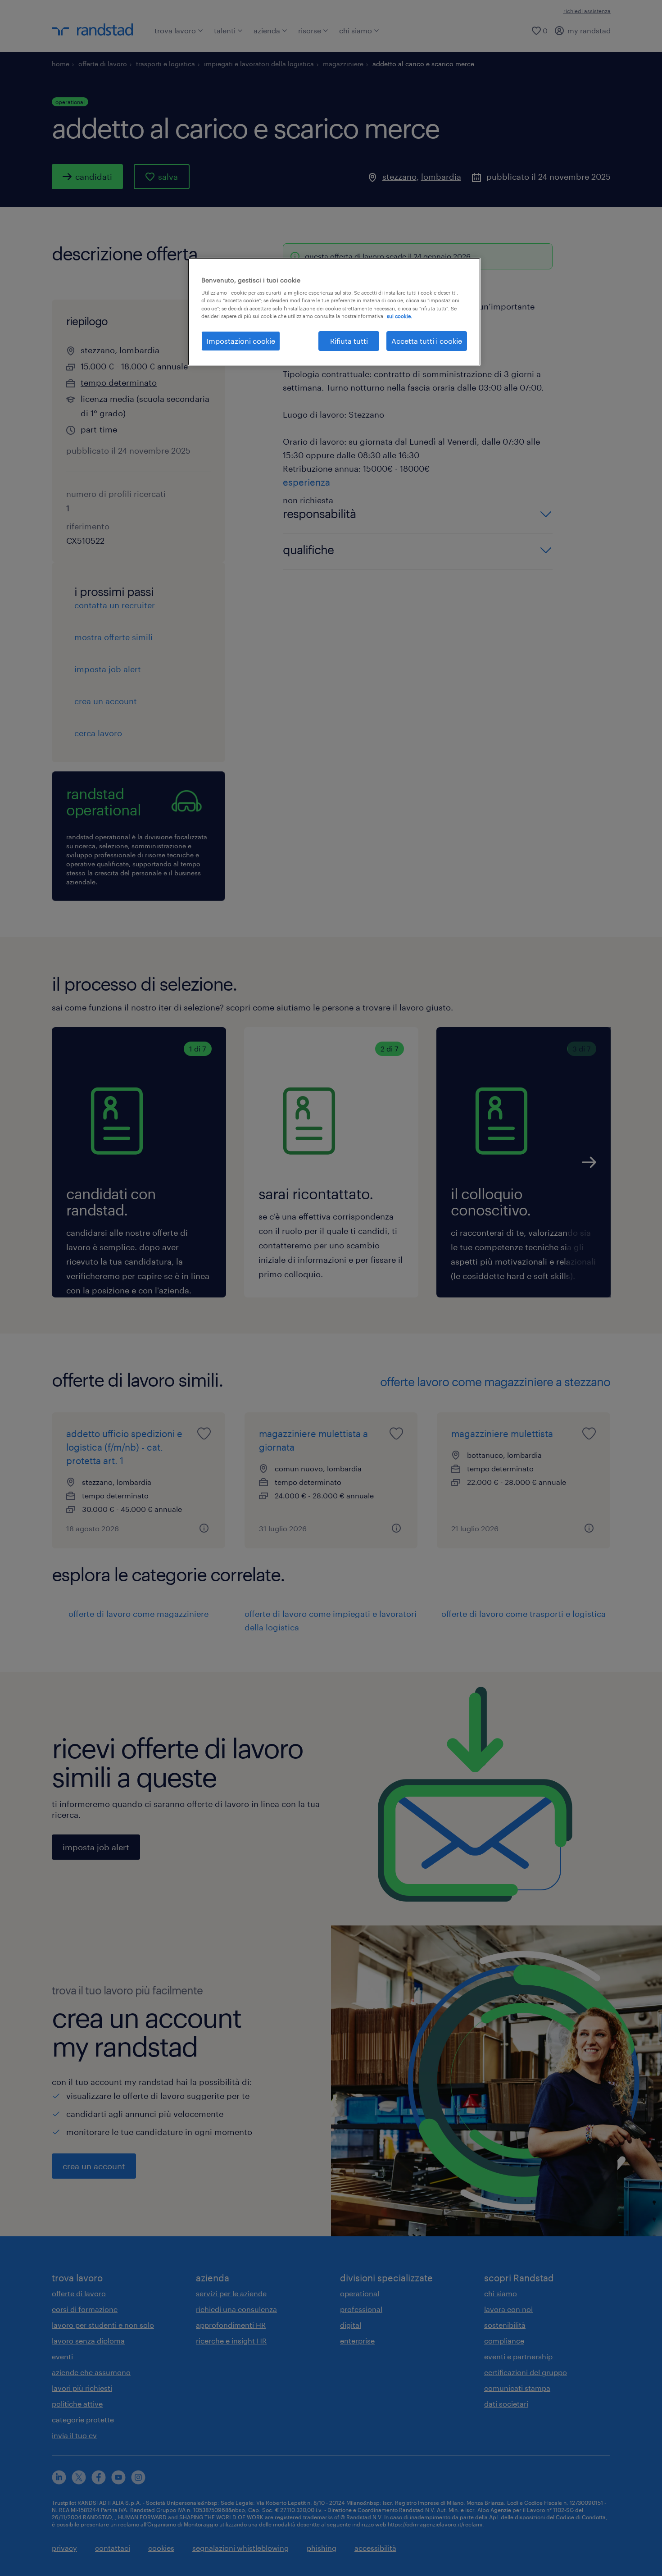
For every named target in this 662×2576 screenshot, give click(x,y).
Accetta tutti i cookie (427, 341)
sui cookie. (399, 316)
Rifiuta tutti (349, 341)
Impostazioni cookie (241, 341)
